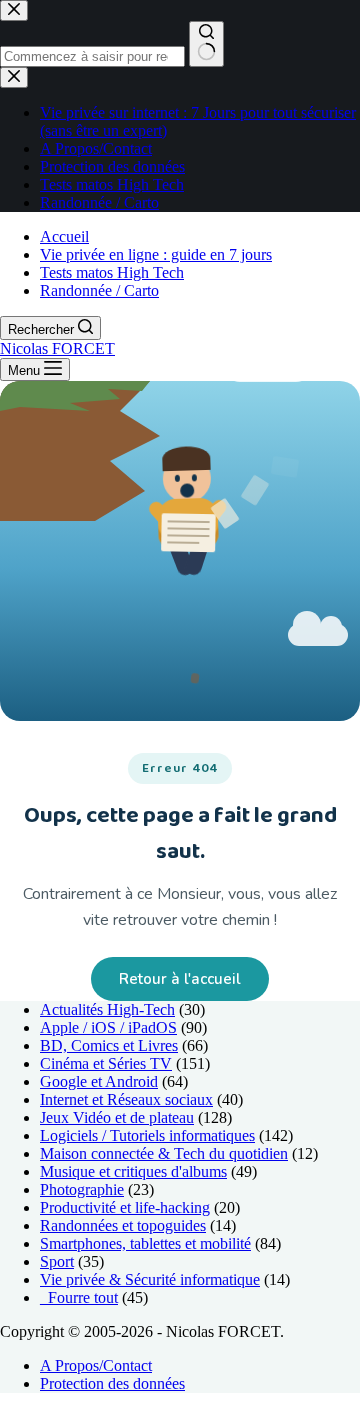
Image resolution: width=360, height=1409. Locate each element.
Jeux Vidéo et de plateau (117, 1117)
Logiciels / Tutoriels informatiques (147, 1135)
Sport (57, 1261)
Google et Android (99, 1081)
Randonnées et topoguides (123, 1225)
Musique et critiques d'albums (133, 1171)
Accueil (64, 236)
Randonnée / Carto (99, 290)
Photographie (82, 1189)
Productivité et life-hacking (125, 1207)
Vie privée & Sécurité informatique (150, 1279)
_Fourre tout (79, 1297)
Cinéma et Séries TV (106, 1063)
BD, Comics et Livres (109, 1045)
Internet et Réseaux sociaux (126, 1099)
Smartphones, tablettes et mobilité (145, 1243)
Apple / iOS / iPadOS (108, 1027)
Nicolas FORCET (57, 348)
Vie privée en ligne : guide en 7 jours (156, 254)
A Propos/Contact (96, 1365)
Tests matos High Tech (112, 272)
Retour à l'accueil (180, 979)
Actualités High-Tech (107, 1009)
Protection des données (112, 1383)
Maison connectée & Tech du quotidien (164, 1153)
